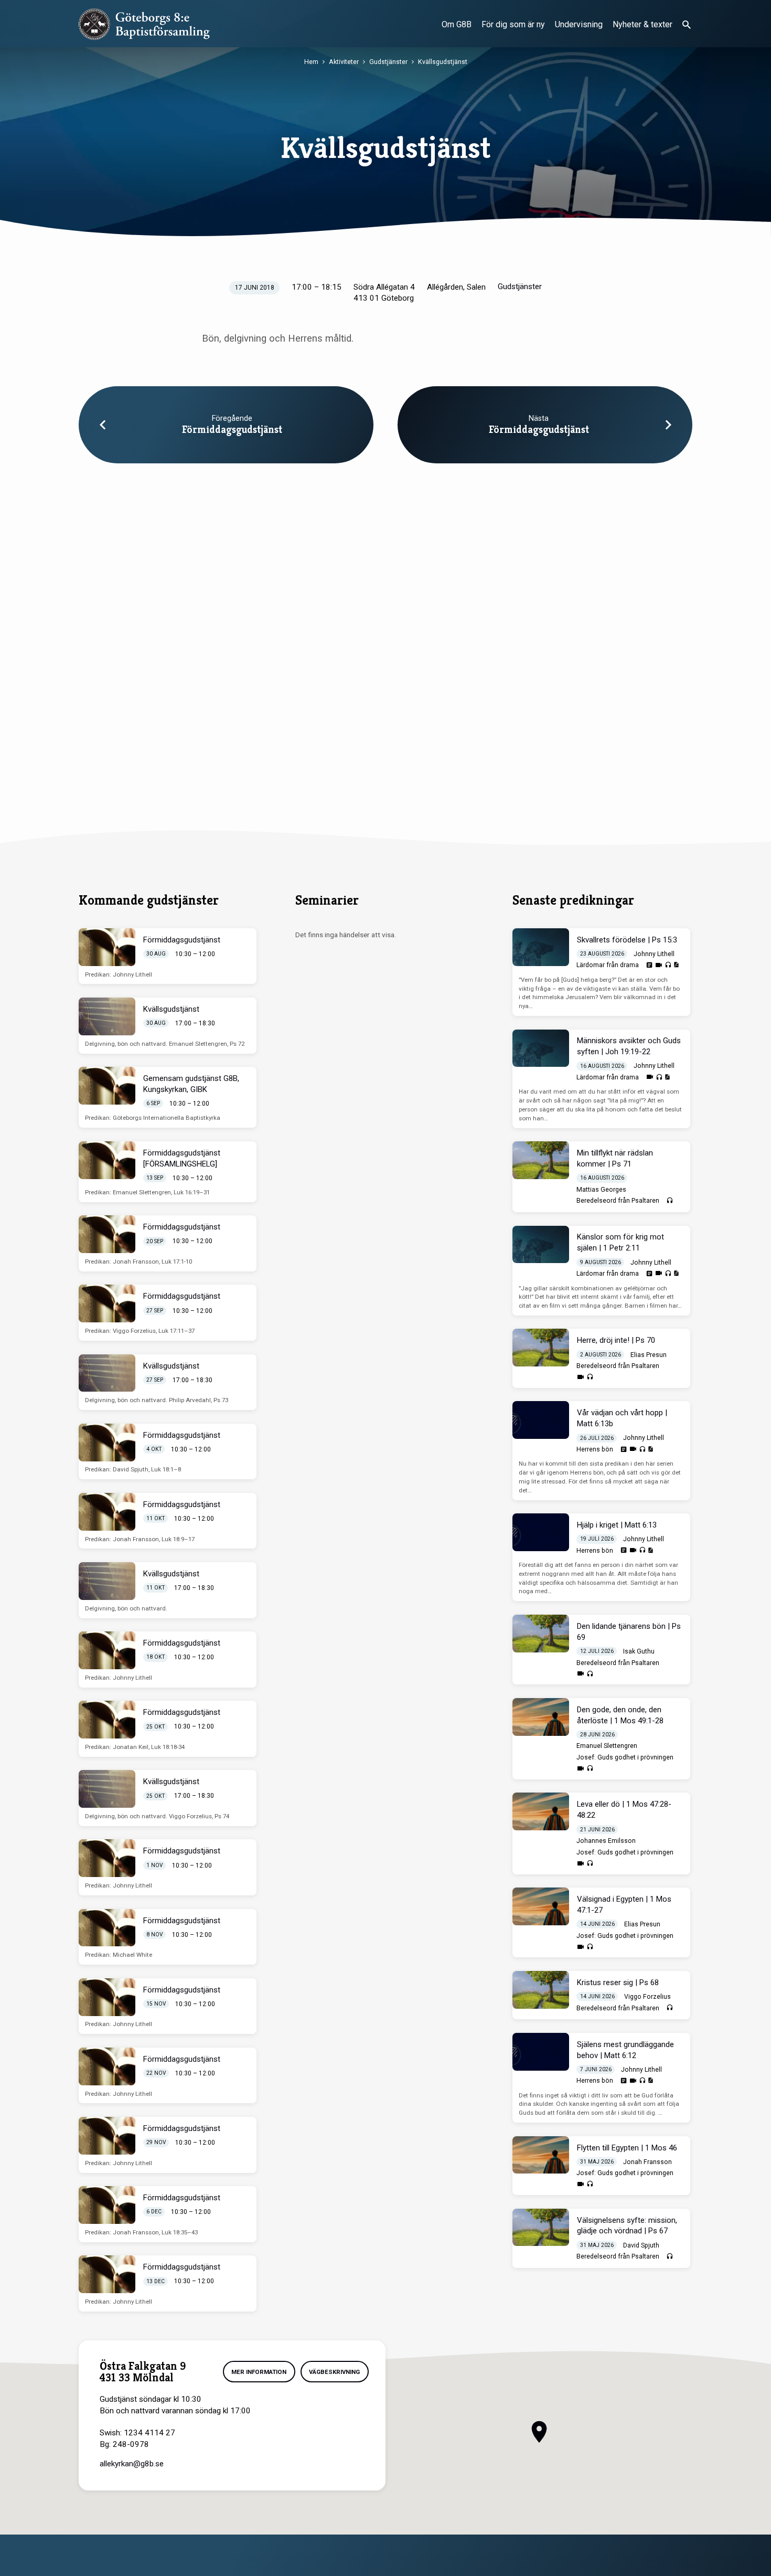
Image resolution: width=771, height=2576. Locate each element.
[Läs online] (649, 965)
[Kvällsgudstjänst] (107, 1016)
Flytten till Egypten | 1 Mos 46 (627, 2148)
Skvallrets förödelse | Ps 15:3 (627, 940)
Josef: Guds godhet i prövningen (625, 1757)
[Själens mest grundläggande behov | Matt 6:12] (541, 2052)
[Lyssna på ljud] (668, 965)
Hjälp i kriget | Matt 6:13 (617, 1525)
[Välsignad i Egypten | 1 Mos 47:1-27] (541, 1906)
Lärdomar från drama (608, 965)
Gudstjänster (388, 62)
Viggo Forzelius (647, 1997)
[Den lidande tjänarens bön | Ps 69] (541, 1634)
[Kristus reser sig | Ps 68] (541, 1990)
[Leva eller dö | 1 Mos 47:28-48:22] (541, 1811)
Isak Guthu (639, 1651)
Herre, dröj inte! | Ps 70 (616, 1340)
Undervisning (579, 24)
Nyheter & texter (642, 24)
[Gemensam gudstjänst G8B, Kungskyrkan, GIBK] (107, 1086)
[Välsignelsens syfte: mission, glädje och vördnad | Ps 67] (541, 2228)
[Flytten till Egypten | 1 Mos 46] (541, 2155)
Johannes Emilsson (606, 1841)
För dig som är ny (513, 24)
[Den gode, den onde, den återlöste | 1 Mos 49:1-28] (541, 1717)
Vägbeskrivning (334, 2372)
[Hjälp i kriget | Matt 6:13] (541, 1532)
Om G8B (457, 24)
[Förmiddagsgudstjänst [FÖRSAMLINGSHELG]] (107, 1160)
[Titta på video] (659, 965)
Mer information (259, 2372)
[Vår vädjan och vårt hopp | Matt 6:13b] (541, 1420)
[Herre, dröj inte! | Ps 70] (541, 1348)
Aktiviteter (344, 62)
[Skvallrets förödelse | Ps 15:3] (541, 947)
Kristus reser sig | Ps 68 (618, 1983)
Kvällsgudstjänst (443, 62)
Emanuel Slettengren (607, 1746)
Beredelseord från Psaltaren (618, 1201)
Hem (311, 62)
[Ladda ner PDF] (676, 965)
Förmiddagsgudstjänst (232, 430)
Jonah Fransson (647, 2162)
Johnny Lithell (654, 954)
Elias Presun (649, 1355)
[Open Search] (687, 25)
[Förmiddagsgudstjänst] (107, 947)
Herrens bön (595, 1449)
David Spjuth (641, 2245)
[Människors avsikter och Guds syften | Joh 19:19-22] (541, 1048)
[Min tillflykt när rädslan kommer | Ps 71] (541, 1160)
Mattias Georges (601, 1190)
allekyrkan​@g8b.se (132, 2464)
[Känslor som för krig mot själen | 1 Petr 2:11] (541, 1245)
